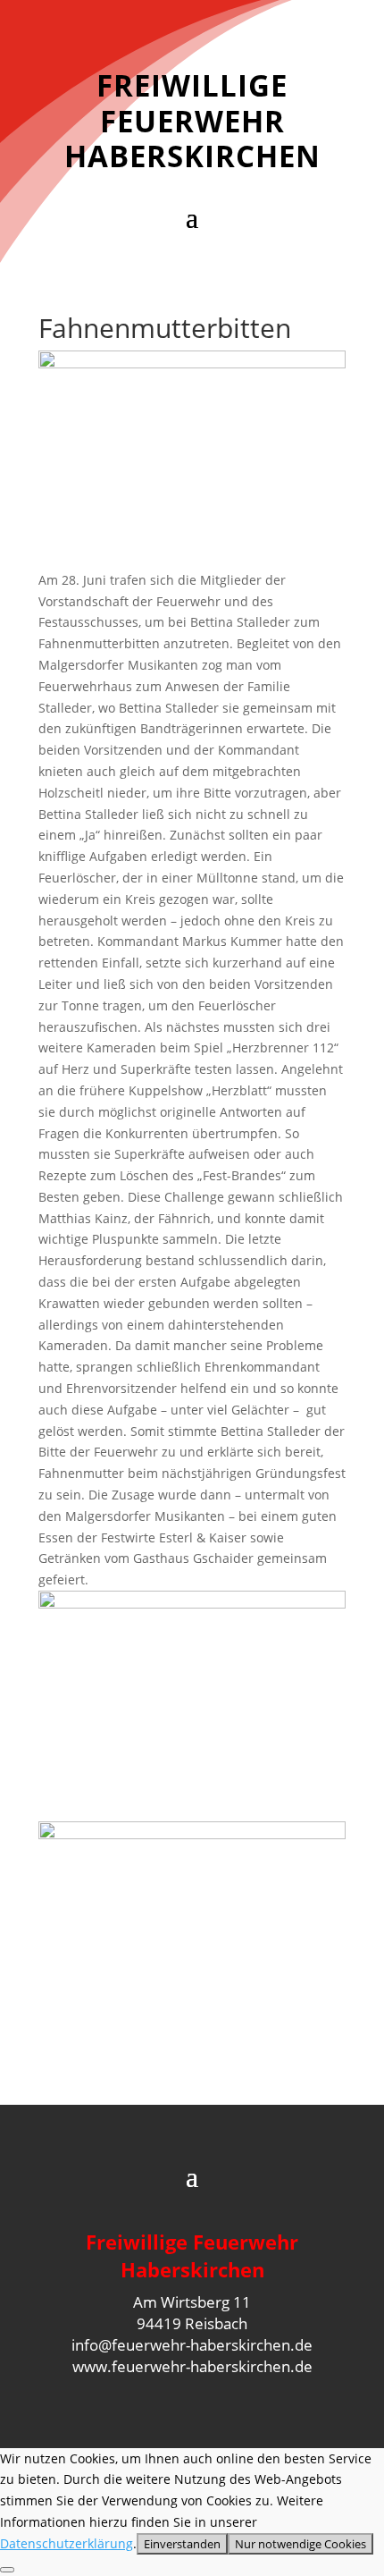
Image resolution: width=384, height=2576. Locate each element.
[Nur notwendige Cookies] (7, 2570)
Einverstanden (182, 2544)
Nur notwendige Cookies (301, 2544)
